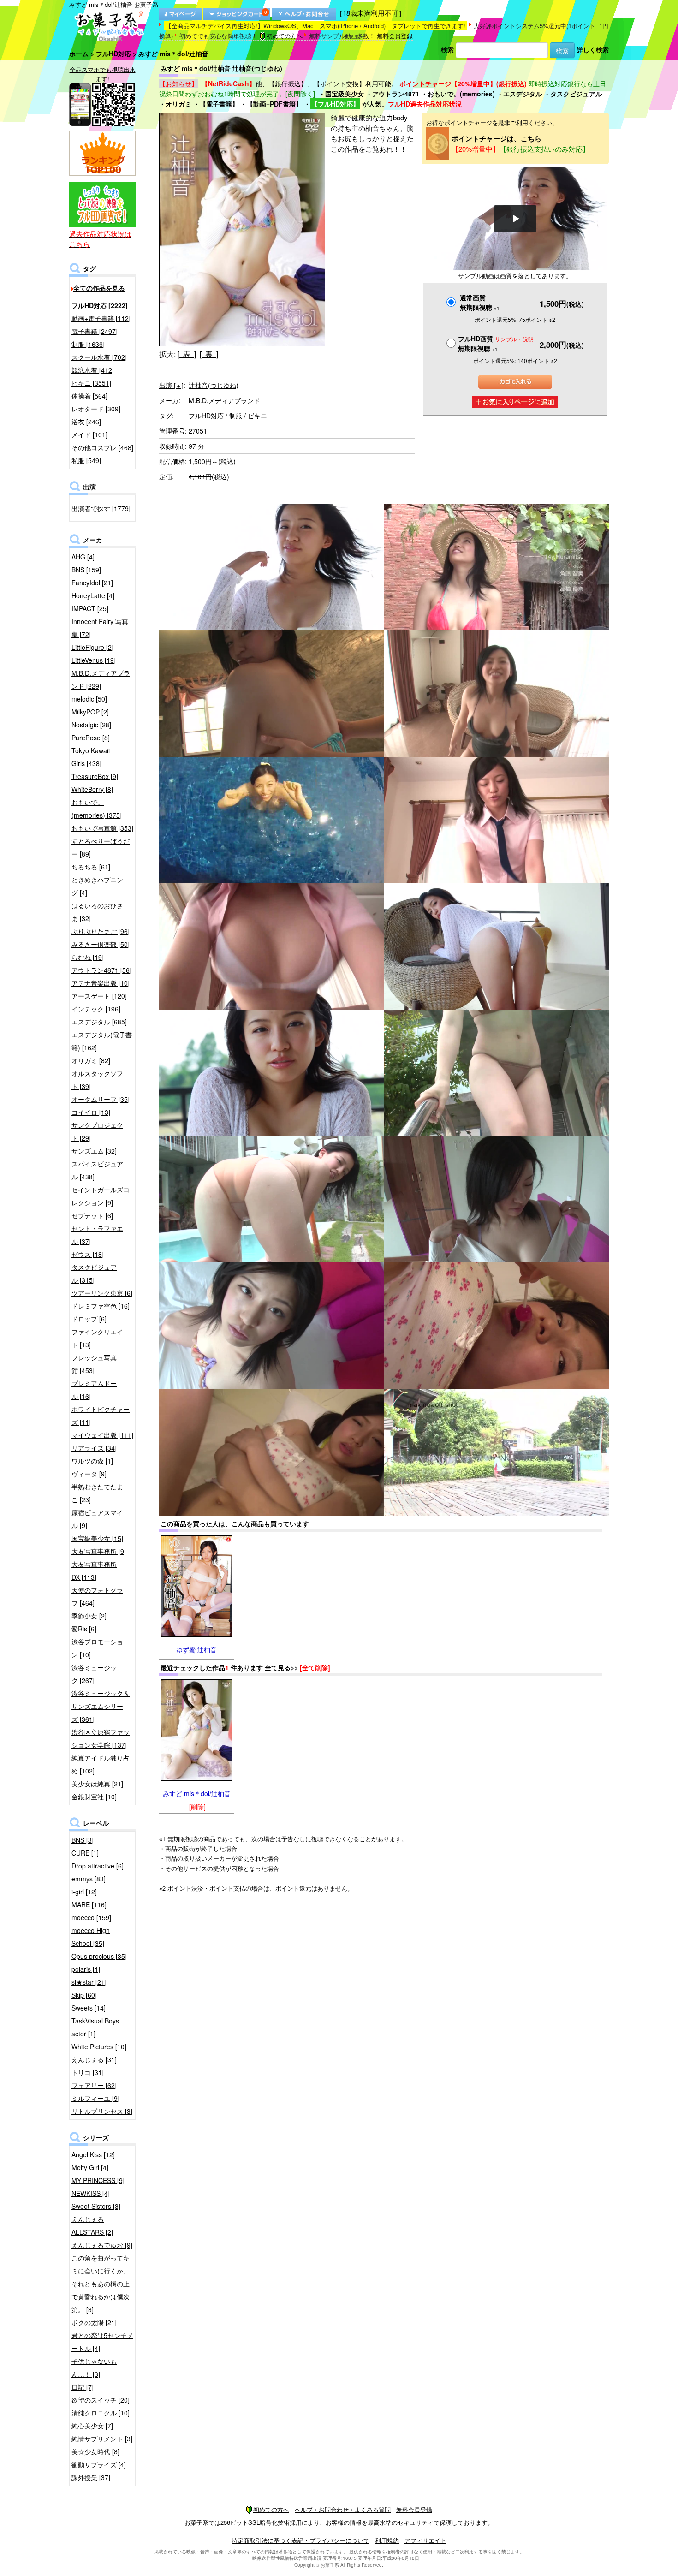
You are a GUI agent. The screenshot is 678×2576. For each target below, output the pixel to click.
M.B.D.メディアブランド (224, 400)
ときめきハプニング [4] (97, 886)
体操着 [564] (89, 396)
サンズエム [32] (94, 1151)
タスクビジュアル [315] (94, 1273)
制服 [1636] (88, 344)
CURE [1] (85, 1853)
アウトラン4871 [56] (101, 970)
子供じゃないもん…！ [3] (94, 2368)
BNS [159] (86, 570)
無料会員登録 (395, 36)
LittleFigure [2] (92, 647)
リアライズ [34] (94, 1448)
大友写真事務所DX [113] (94, 1571)
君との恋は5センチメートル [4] (102, 2342)
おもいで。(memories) (461, 94)
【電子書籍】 (219, 104)
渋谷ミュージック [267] (94, 1674)
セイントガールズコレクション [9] (101, 1196)
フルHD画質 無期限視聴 (496, 343)
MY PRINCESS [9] (98, 2180)
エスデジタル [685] (99, 1022)
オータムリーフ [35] (101, 1099)
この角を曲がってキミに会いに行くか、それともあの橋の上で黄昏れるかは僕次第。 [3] (101, 2284)
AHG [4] (83, 557)
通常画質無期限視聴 (480, 302)
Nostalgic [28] (91, 725)
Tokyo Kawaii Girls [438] (91, 757)
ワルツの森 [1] (92, 1461)
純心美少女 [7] (92, 2426)
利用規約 (387, 2540)
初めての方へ (285, 36)
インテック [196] (96, 1009)
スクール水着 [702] (99, 357)
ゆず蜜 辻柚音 (196, 1649)
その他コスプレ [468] (102, 447)
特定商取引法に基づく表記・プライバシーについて (300, 2540)
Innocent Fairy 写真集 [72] (100, 628)
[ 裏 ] (209, 354)
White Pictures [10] (99, 2047)
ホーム (79, 54)
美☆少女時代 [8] (95, 2451)
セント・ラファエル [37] (97, 1235)
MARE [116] (89, 1904)
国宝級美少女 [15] (97, 1538)
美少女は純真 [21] (97, 1784)
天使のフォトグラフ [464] (97, 1596)
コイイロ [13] (91, 1112)
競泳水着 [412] (93, 370)
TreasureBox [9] (95, 776)
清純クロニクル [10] (101, 2413)
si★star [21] (89, 1982)
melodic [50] (89, 699)
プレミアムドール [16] (94, 1390)
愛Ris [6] (84, 1629)
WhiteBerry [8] (92, 789)
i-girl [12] (84, 1892)
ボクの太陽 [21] (94, 2322)
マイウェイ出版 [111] (102, 1435)
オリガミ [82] (91, 1060)
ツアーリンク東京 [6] (102, 1293)
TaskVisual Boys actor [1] (95, 2027)
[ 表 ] (187, 354)
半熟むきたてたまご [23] (97, 1493)
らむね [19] (88, 957)
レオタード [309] (96, 409)
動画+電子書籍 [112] (101, 318)
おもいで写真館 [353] (102, 828)
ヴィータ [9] (89, 1474)
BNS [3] (83, 1840)
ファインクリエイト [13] (97, 1338)
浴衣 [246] (86, 422)
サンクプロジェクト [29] (97, 1131)
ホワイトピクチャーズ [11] (101, 1416)
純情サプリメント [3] (102, 2439)
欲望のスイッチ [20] (101, 2400)
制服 (236, 416)
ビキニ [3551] (91, 383)
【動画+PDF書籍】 (274, 104)
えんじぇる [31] (94, 2059)
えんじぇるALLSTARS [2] (92, 2225)
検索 (447, 49)
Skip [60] (84, 1995)
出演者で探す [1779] (101, 508)
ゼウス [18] (88, 1254)
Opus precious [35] (99, 1956)
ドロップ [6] (89, 1319)
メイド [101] (89, 434)
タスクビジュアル (576, 94)
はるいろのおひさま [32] (97, 912)
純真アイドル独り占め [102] (101, 1764)
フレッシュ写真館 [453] (94, 1364)
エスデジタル (523, 94)
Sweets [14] (89, 2008)
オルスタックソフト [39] (97, 1080)
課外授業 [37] (91, 2477)
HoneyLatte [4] (93, 595)
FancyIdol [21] (92, 583)
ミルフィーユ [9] (95, 2098)
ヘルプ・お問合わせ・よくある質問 (343, 2509)
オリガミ (178, 104)
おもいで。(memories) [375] (97, 809)
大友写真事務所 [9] (99, 1551)
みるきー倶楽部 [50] (101, 944)
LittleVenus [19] (94, 660)
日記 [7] (83, 2387)
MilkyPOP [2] (90, 712)
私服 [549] (86, 460)
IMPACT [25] (90, 608)
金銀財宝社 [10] (94, 1797)
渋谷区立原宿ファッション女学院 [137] (101, 1738)
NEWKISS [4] (91, 2193)
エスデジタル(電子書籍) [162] (102, 1041)
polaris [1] (86, 1969)
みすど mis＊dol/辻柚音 (197, 1793)
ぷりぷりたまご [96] (101, 931)
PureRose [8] (91, 738)
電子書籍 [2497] (95, 331)
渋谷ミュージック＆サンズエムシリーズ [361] (101, 1706)
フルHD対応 (113, 54)
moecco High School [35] (91, 1937)
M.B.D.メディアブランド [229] (101, 679)
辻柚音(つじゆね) (214, 385)
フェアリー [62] (94, 2085)
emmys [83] (89, 1879)
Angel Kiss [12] (93, 2154)
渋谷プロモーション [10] (97, 1648)
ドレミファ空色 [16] (101, 1306)
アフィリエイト (425, 2540)
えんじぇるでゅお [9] (102, 2245)
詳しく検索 (593, 49)
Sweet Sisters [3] (96, 2206)
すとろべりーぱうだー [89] (101, 847)
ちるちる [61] (91, 867)
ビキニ (257, 416)
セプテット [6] (92, 1215)
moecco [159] (91, 1917)
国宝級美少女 (345, 94)
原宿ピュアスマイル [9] (97, 1519)
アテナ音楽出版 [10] (101, 983)
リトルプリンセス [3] (102, 2111)
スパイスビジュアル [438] (97, 1170)
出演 (171, 385)
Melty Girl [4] (90, 2167)
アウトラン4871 (396, 94)
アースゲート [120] (99, 996)
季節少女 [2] (89, 1616)
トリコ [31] (88, 2072)
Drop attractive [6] (98, 1866)
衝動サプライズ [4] (99, 2464)
